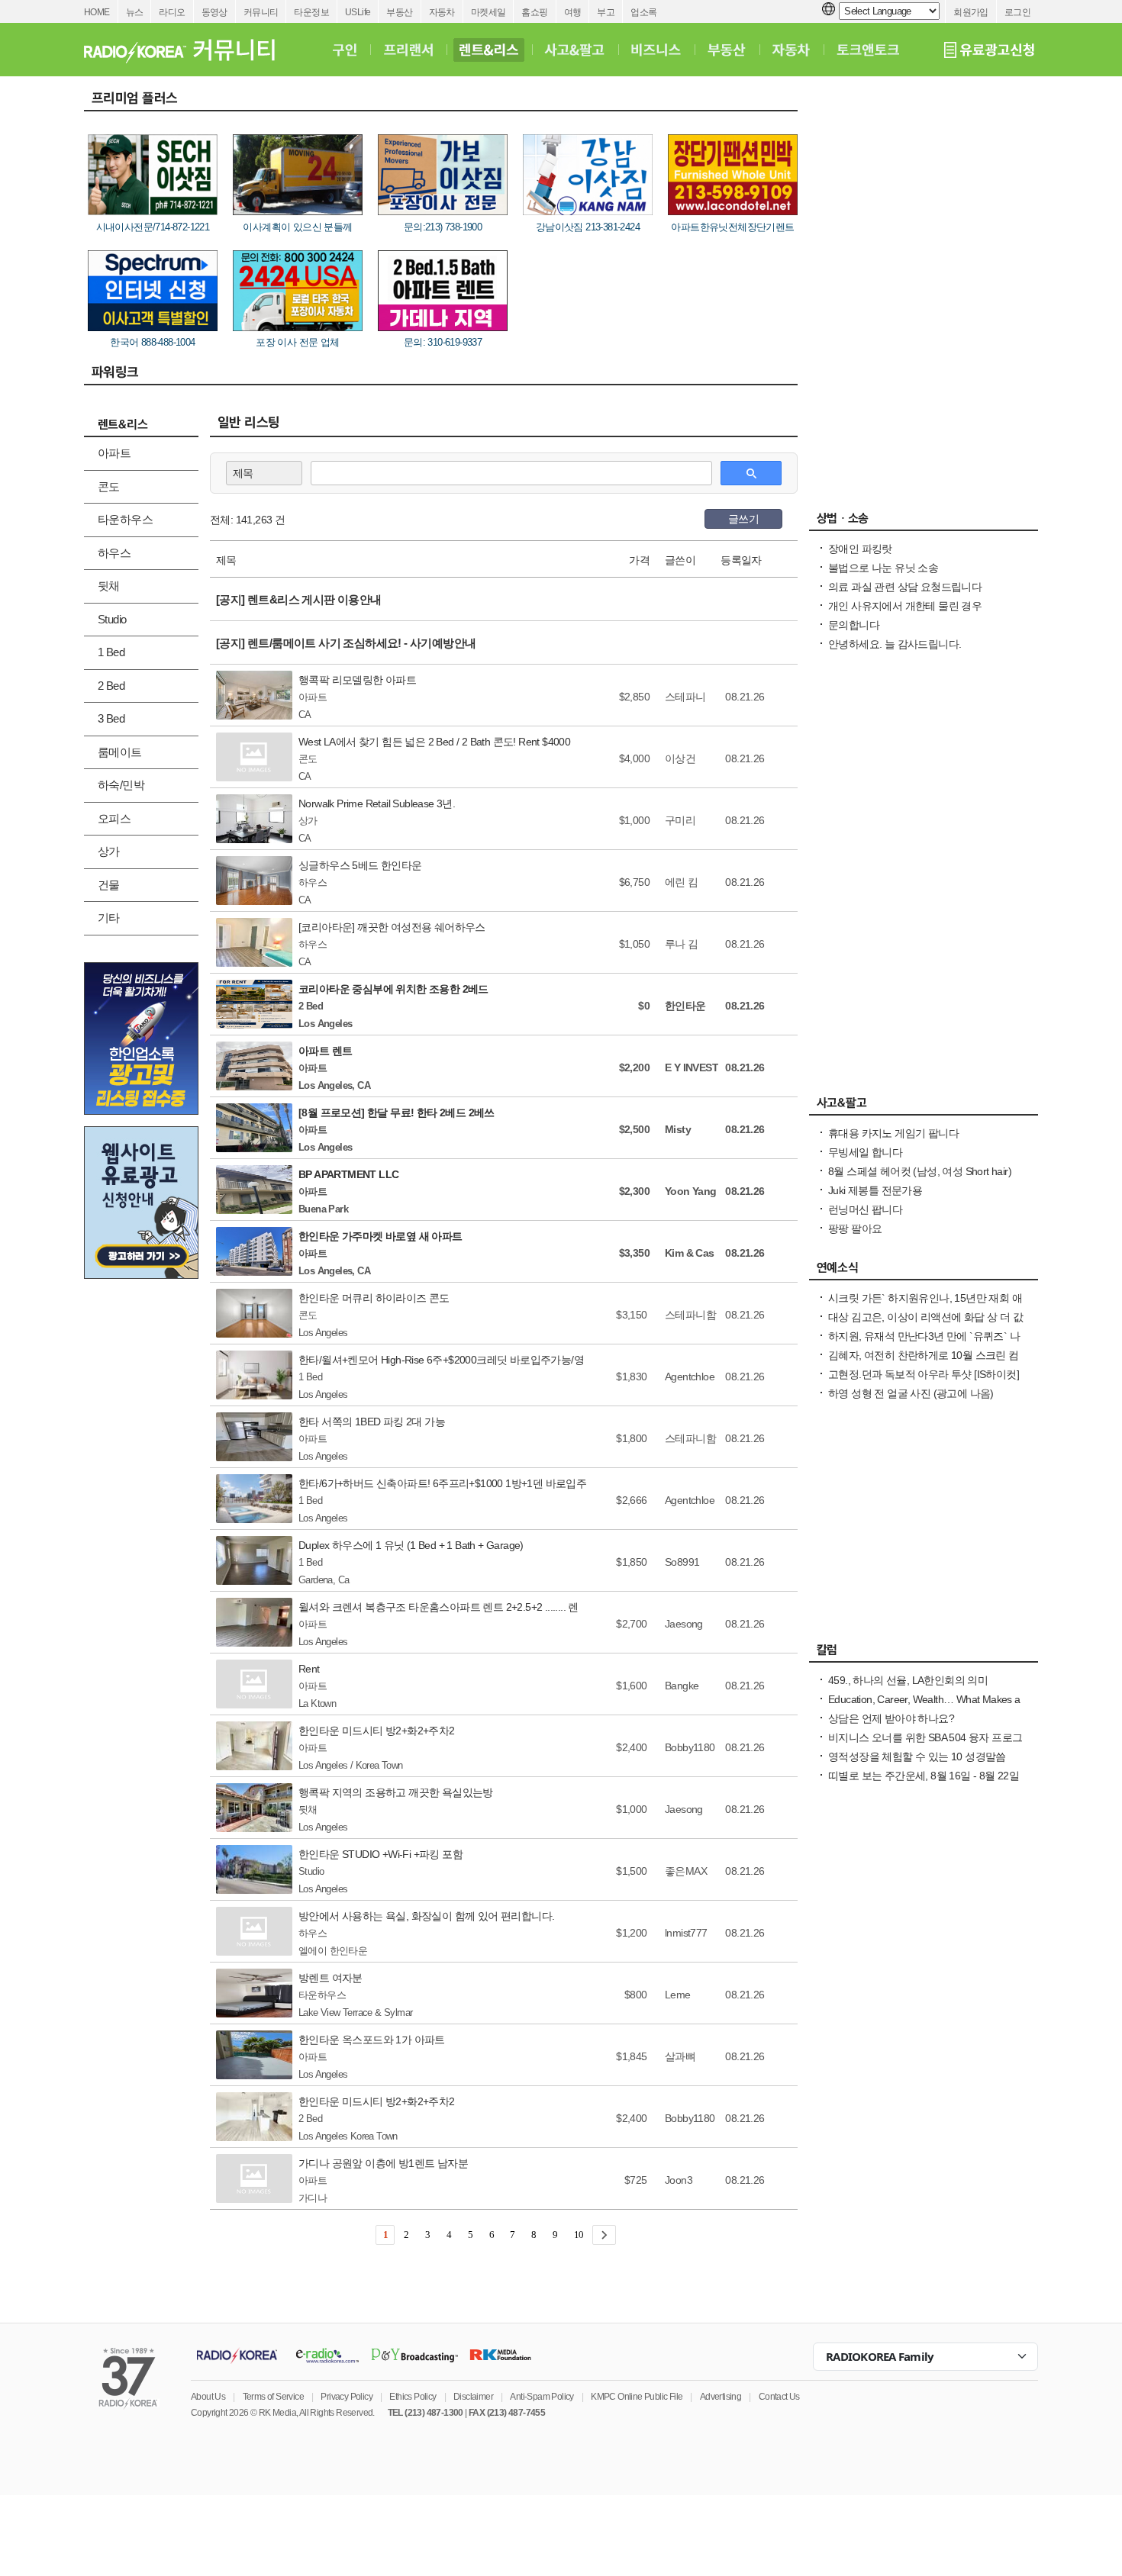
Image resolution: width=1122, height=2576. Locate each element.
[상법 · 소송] (924, 522)
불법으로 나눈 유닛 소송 (883, 568)
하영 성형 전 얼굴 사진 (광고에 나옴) (911, 1393)
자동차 (442, 12)
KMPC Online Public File (637, 2397)
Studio (112, 619)
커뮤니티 (261, 12)
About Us (208, 2397)
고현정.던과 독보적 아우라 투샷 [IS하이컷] (924, 1374)
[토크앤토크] (868, 50)
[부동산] (727, 50)
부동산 (399, 12)
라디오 (172, 12)
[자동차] (791, 50)
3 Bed (111, 718)
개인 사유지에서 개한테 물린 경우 (905, 606)
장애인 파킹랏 (860, 549)
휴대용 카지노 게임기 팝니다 (893, 1133)
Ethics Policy (413, 2397)
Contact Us (779, 2397)
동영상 (214, 12)
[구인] (345, 50)
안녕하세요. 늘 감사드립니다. (895, 644)
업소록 (643, 12)
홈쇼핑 (534, 12)
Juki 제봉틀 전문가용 (875, 1190)
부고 (606, 12)
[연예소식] (924, 1271)
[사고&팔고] (575, 50)
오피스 (114, 818)
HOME (97, 12)
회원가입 (971, 12)
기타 (109, 918)
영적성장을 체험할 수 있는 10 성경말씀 (917, 1757)
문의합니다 (854, 625)
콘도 (109, 486)
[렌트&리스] (489, 50)
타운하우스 (125, 519)
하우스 (114, 553)
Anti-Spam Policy (542, 2397)
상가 (109, 851)
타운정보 (311, 12)
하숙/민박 (121, 785)
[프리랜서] (408, 50)
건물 (109, 885)
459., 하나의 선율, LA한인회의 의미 (908, 1680)
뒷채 (109, 586)
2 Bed (111, 686)
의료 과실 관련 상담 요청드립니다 (905, 587)
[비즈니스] (656, 50)
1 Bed (111, 652)
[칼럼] (924, 1653)
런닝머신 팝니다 (865, 1209)
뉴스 (135, 12)
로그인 (1017, 12)
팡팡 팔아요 (855, 1228)
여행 (573, 12)
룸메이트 (120, 752)
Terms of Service (273, 2397)
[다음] (604, 2235)
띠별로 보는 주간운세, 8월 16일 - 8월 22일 (924, 1776)
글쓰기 (743, 519)
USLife (358, 12)
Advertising (721, 2397)
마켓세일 (488, 12)
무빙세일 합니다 (865, 1152)
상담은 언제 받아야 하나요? (891, 1718)
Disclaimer (473, 2397)
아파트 (114, 453)
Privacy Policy (347, 2397)
